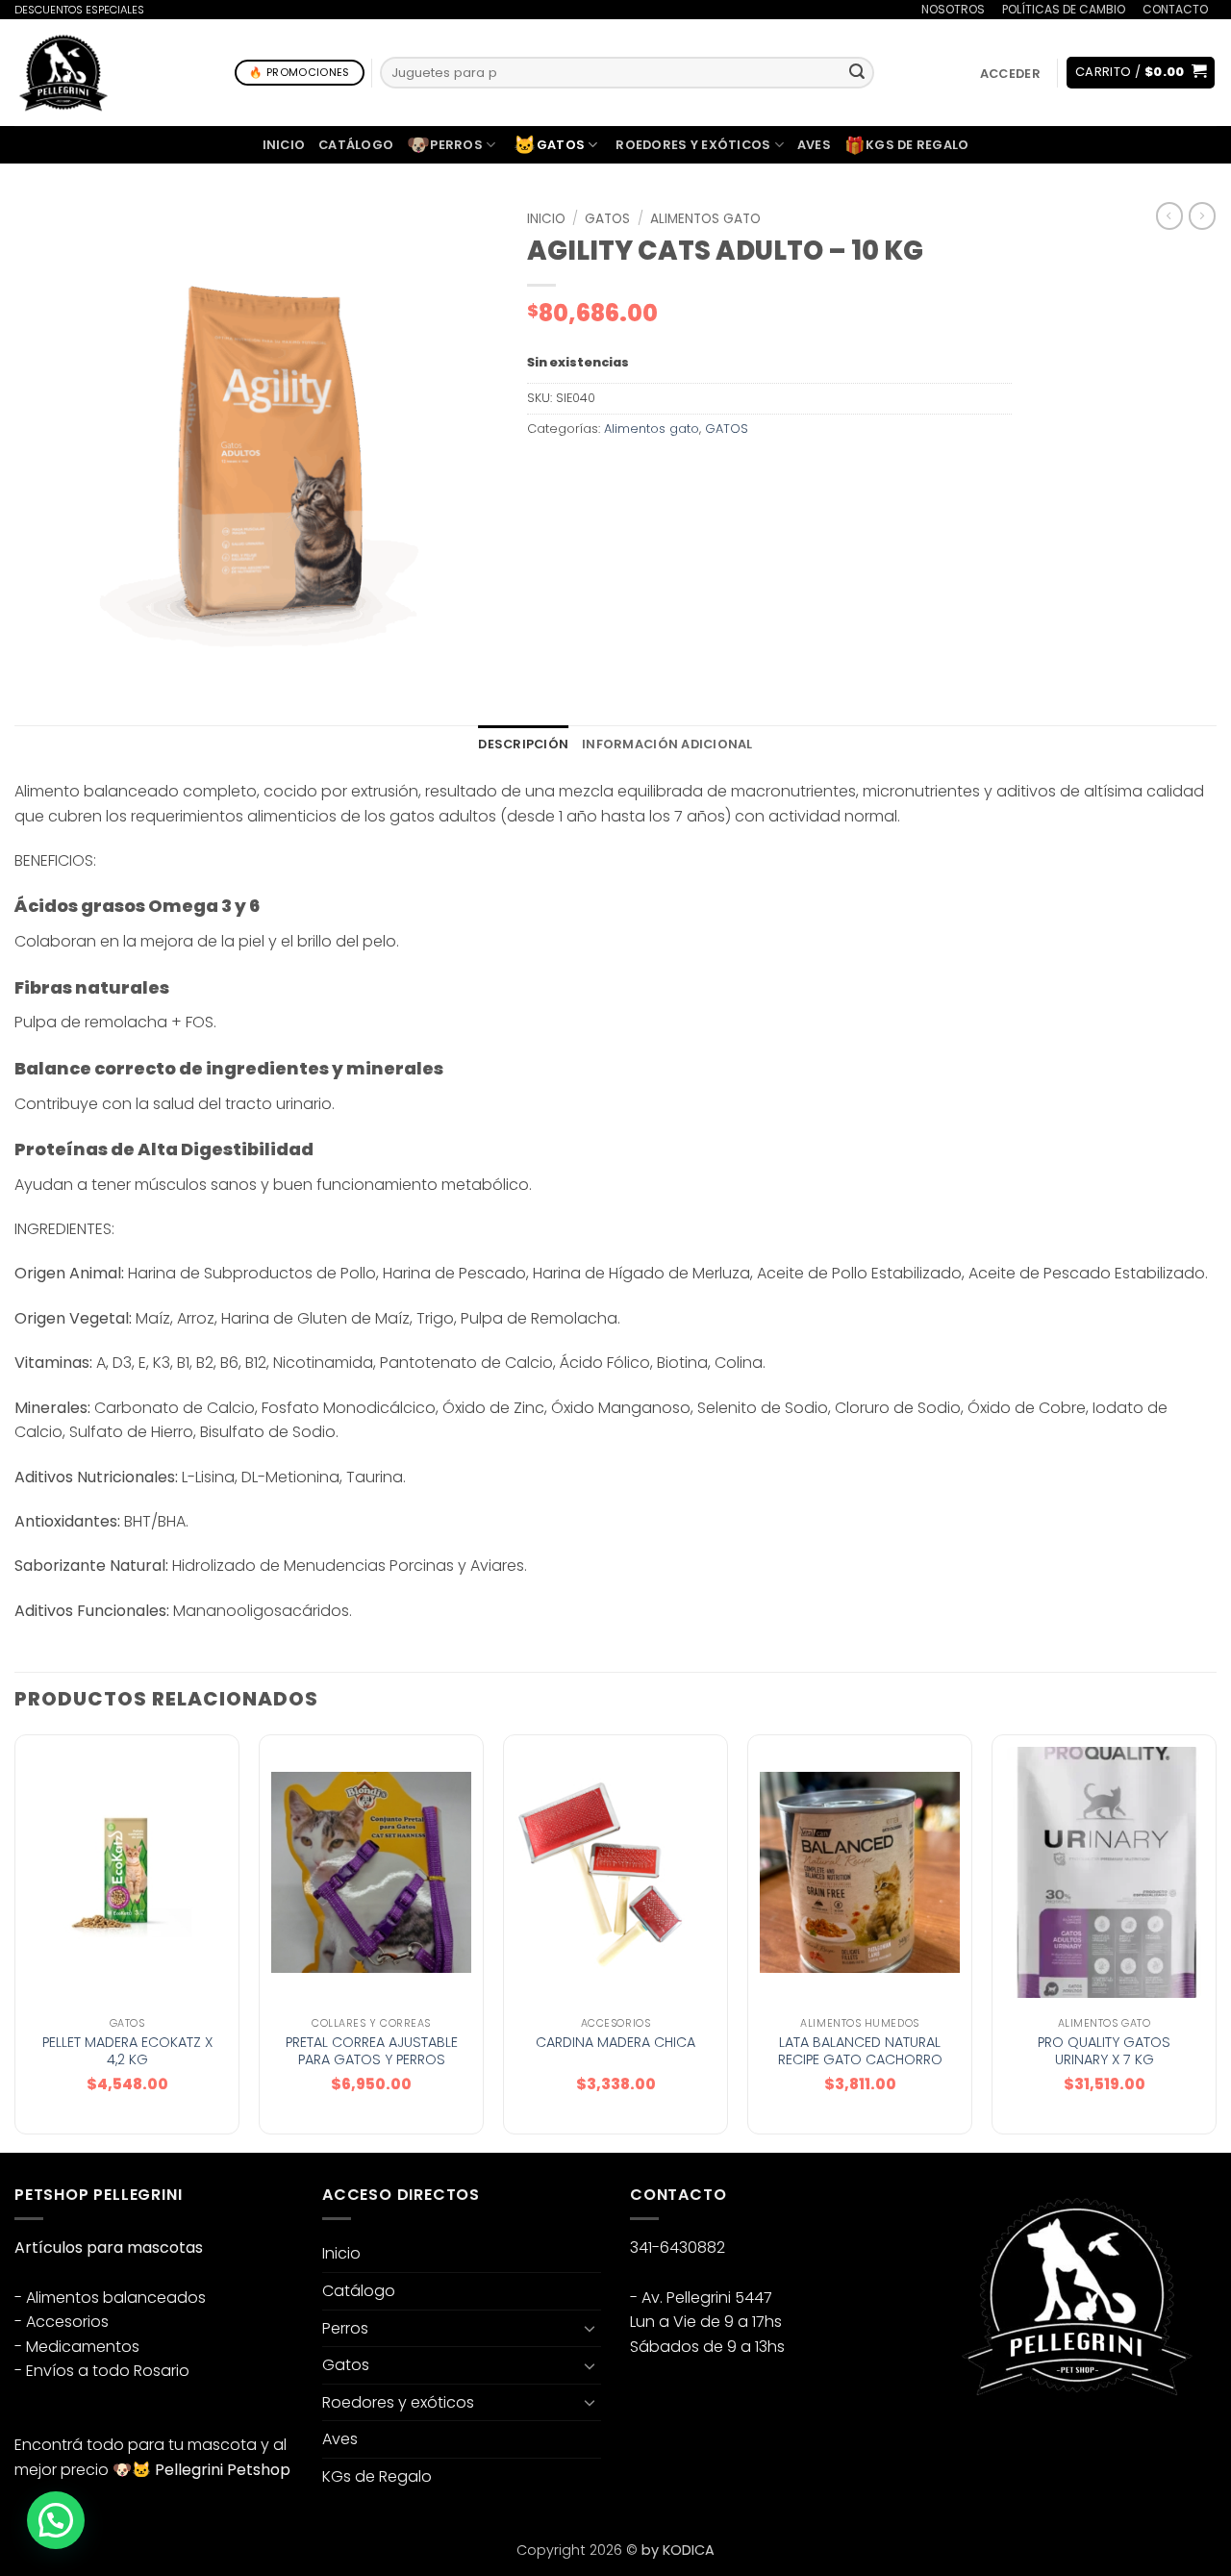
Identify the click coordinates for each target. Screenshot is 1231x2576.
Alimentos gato (705, 219)
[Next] (1216, 1942)
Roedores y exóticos (693, 145)
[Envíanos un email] (1025, 2446)
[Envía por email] (614, 472)
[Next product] (1169, 215)
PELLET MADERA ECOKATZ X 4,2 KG (127, 2051)
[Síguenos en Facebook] (955, 2446)
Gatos (549, 145)
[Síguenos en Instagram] (990, 2446)
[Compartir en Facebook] (545, 472)
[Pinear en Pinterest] (649, 472)
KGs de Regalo (907, 145)
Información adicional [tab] (667, 744)
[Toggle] (590, 2328)
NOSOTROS (953, 9)
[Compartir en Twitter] (579, 472)
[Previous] (15, 1942)
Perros (445, 145)
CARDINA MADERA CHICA (615, 2043)
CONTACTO (1175, 9)
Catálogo (356, 145)
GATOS (607, 219)
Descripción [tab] (523, 744)
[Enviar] (857, 73)
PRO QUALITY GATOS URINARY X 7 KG (1104, 2051)
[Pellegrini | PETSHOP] (63, 73)
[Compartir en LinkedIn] (683, 472)
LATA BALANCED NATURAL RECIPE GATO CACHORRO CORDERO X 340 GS (860, 2060)
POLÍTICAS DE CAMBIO (1064, 9)
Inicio (284, 145)
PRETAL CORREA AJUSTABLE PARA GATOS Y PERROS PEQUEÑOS (372, 2060)
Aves (814, 145)
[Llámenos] (1059, 2446)
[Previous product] (1202, 215)
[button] (1010, 74)
